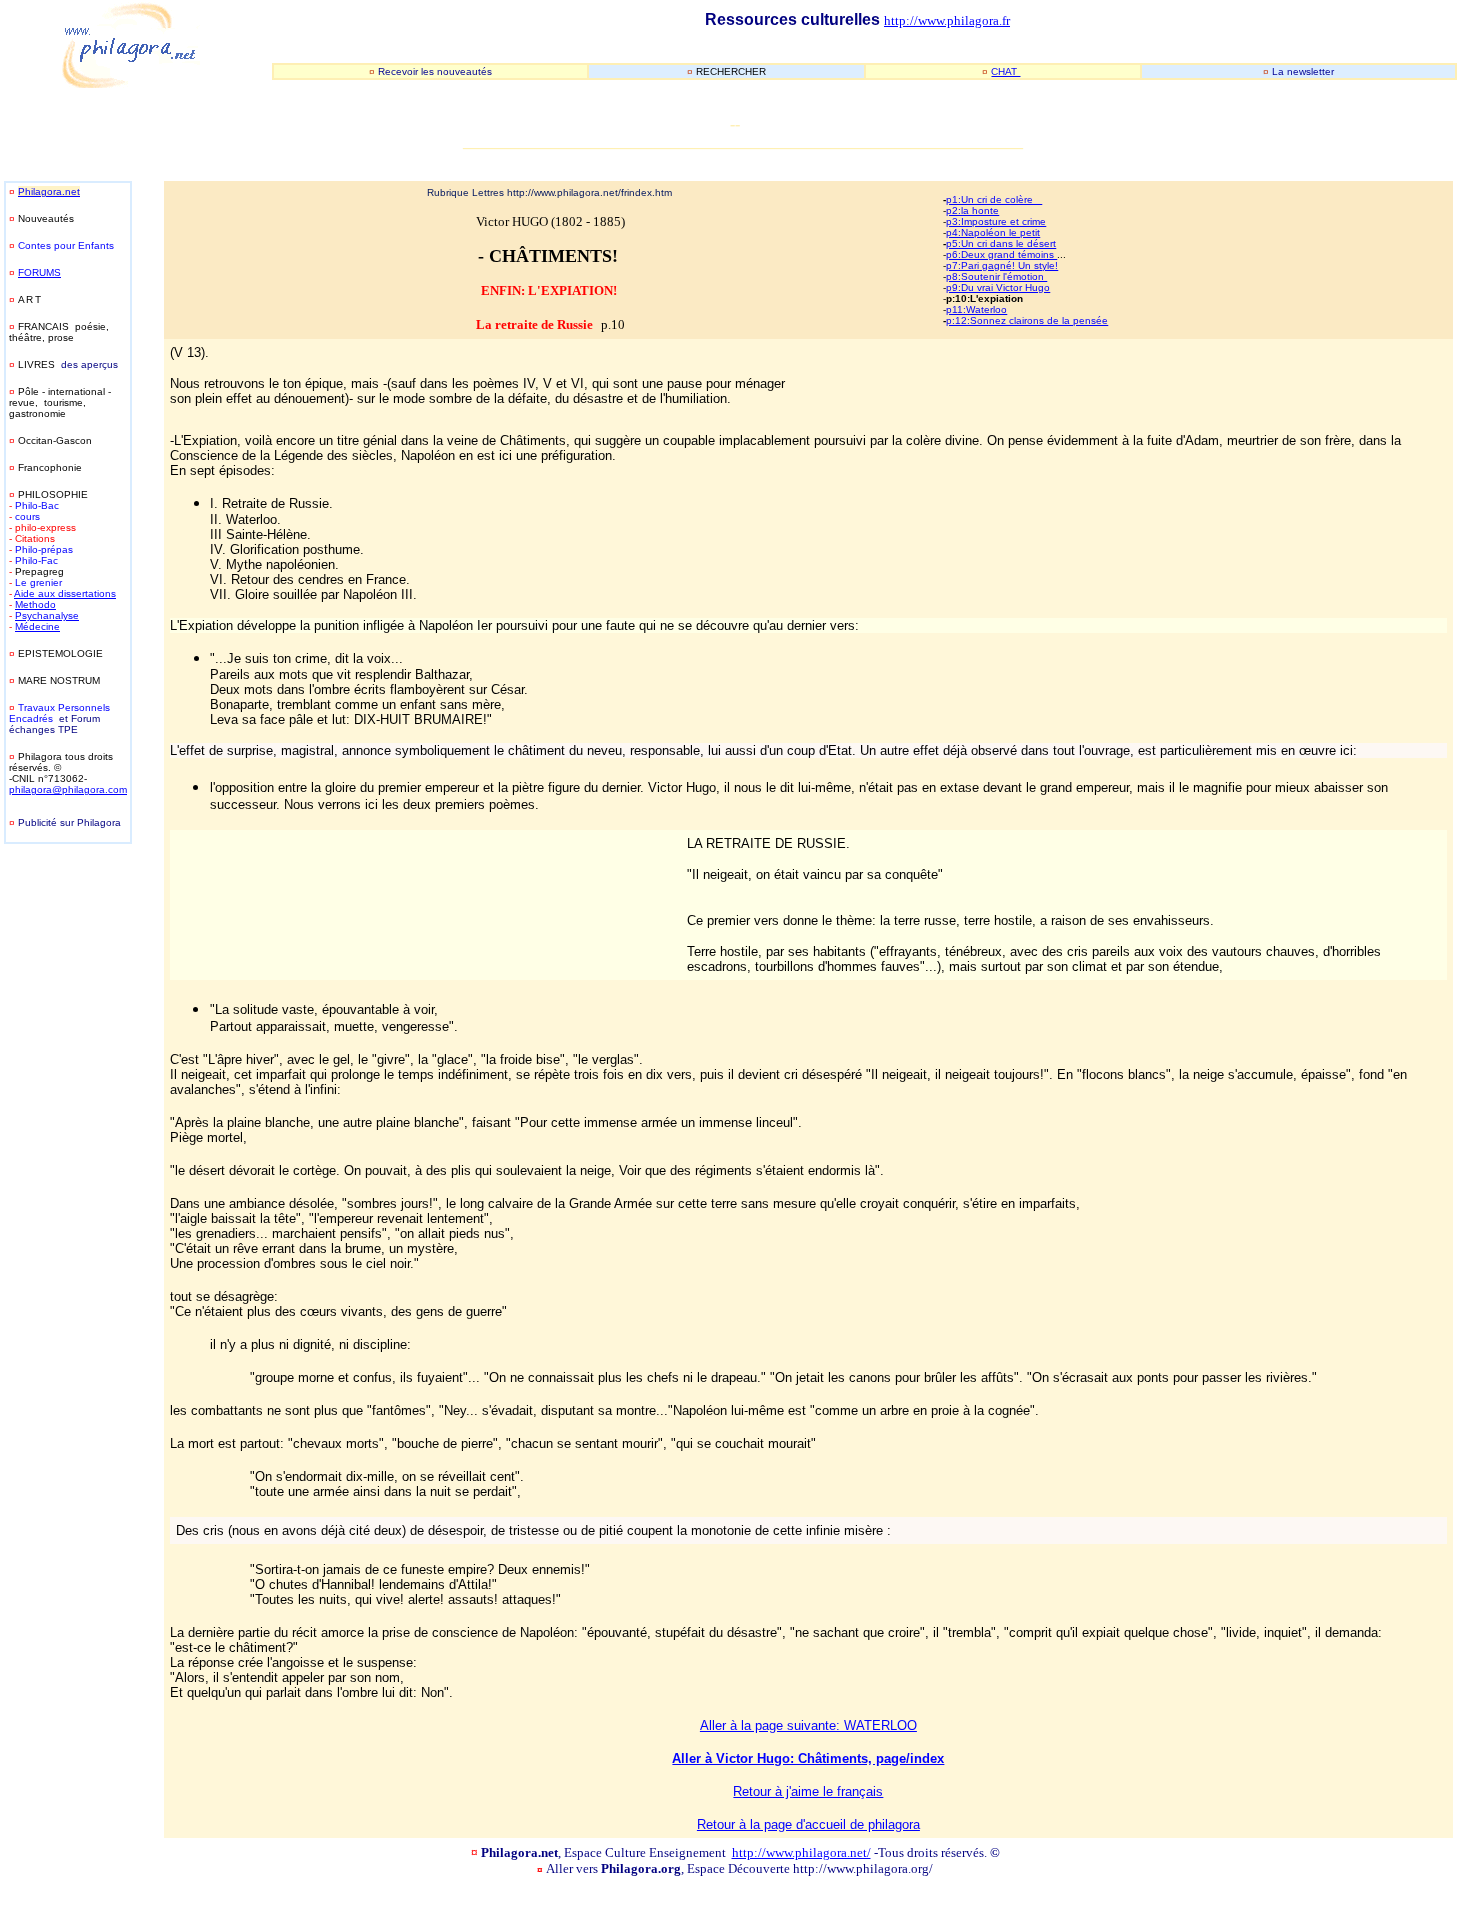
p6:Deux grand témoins (1001, 254)
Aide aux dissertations (65, 593)
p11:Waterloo (976, 309)
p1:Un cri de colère (994, 199)
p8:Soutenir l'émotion (996, 276)
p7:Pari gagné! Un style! (1002, 265)
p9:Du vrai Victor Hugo (998, 287)
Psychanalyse (47, 615)
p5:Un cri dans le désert (1001, 243)
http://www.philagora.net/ (801, 1852)
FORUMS (39, 272)
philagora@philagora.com (68, 789)
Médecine (37, 626)
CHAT (1005, 71)
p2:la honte (972, 210)
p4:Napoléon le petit (993, 232)
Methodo (35, 604)
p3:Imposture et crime (996, 221)
